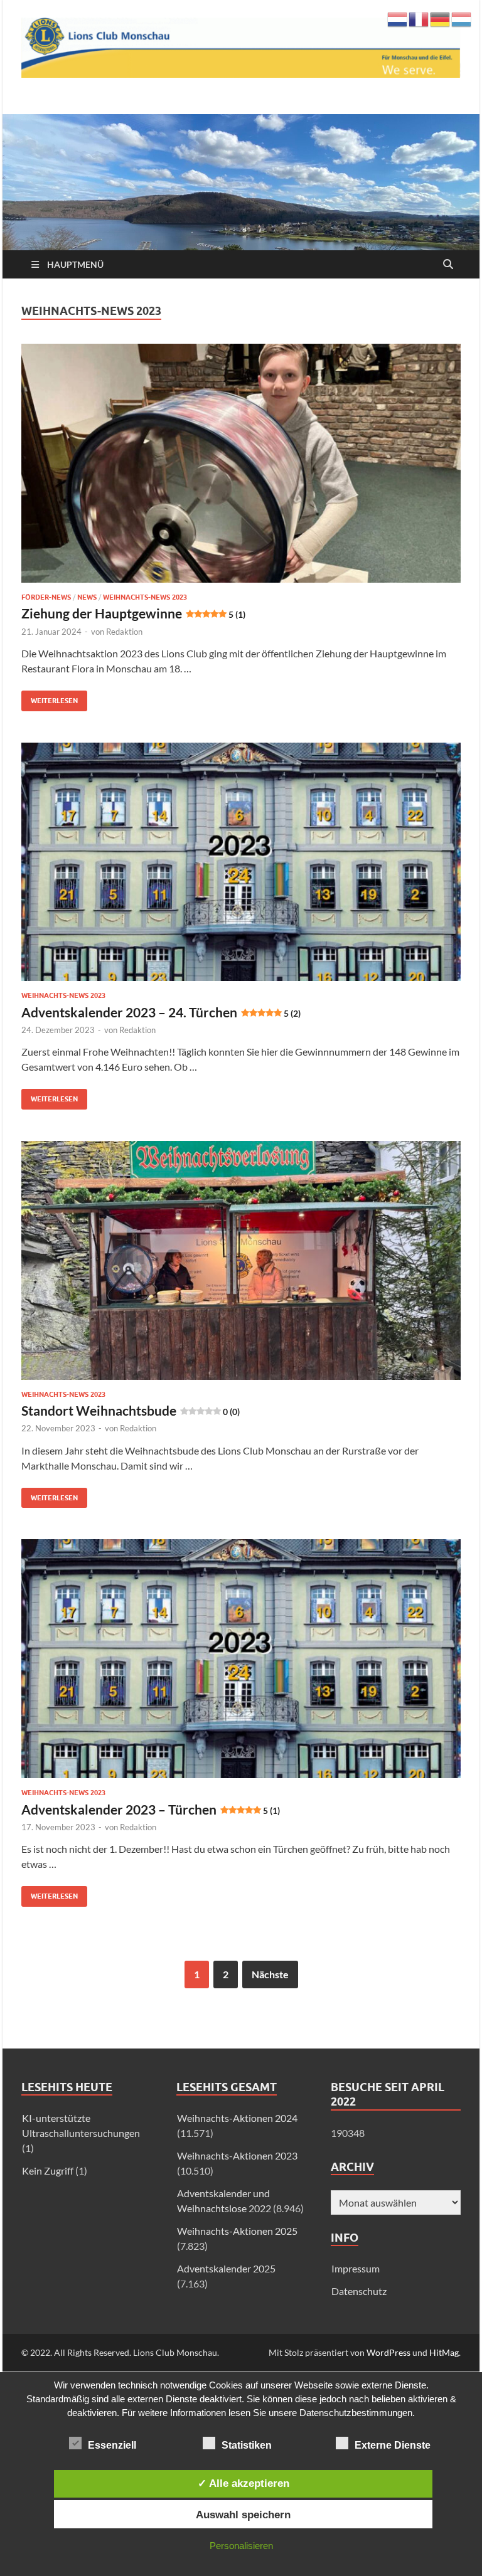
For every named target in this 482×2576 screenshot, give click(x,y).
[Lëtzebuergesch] (462, 18)
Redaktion (124, 632)
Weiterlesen (50, 698)
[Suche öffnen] (448, 265)
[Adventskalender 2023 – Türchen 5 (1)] (241, 1659)
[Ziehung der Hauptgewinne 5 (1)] (241, 463)
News (87, 597)
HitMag (444, 2352)
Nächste (270, 1974)
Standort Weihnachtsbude (131, 1410)
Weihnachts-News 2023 (145, 597)
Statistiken (247, 2445)
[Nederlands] (398, 18)
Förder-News (46, 597)
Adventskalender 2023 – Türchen (151, 1809)
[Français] (419, 18)
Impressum (356, 2268)
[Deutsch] (441, 18)
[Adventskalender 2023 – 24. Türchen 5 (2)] (241, 862)
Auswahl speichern (243, 2515)
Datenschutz (359, 2291)
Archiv (352, 2167)
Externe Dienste (393, 2445)
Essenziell (112, 2445)
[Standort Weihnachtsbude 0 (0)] (241, 1260)
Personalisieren (241, 2546)
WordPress (388, 2352)
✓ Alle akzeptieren (244, 2483)
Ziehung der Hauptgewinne (133, 613)
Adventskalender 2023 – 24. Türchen (161, 1012)
